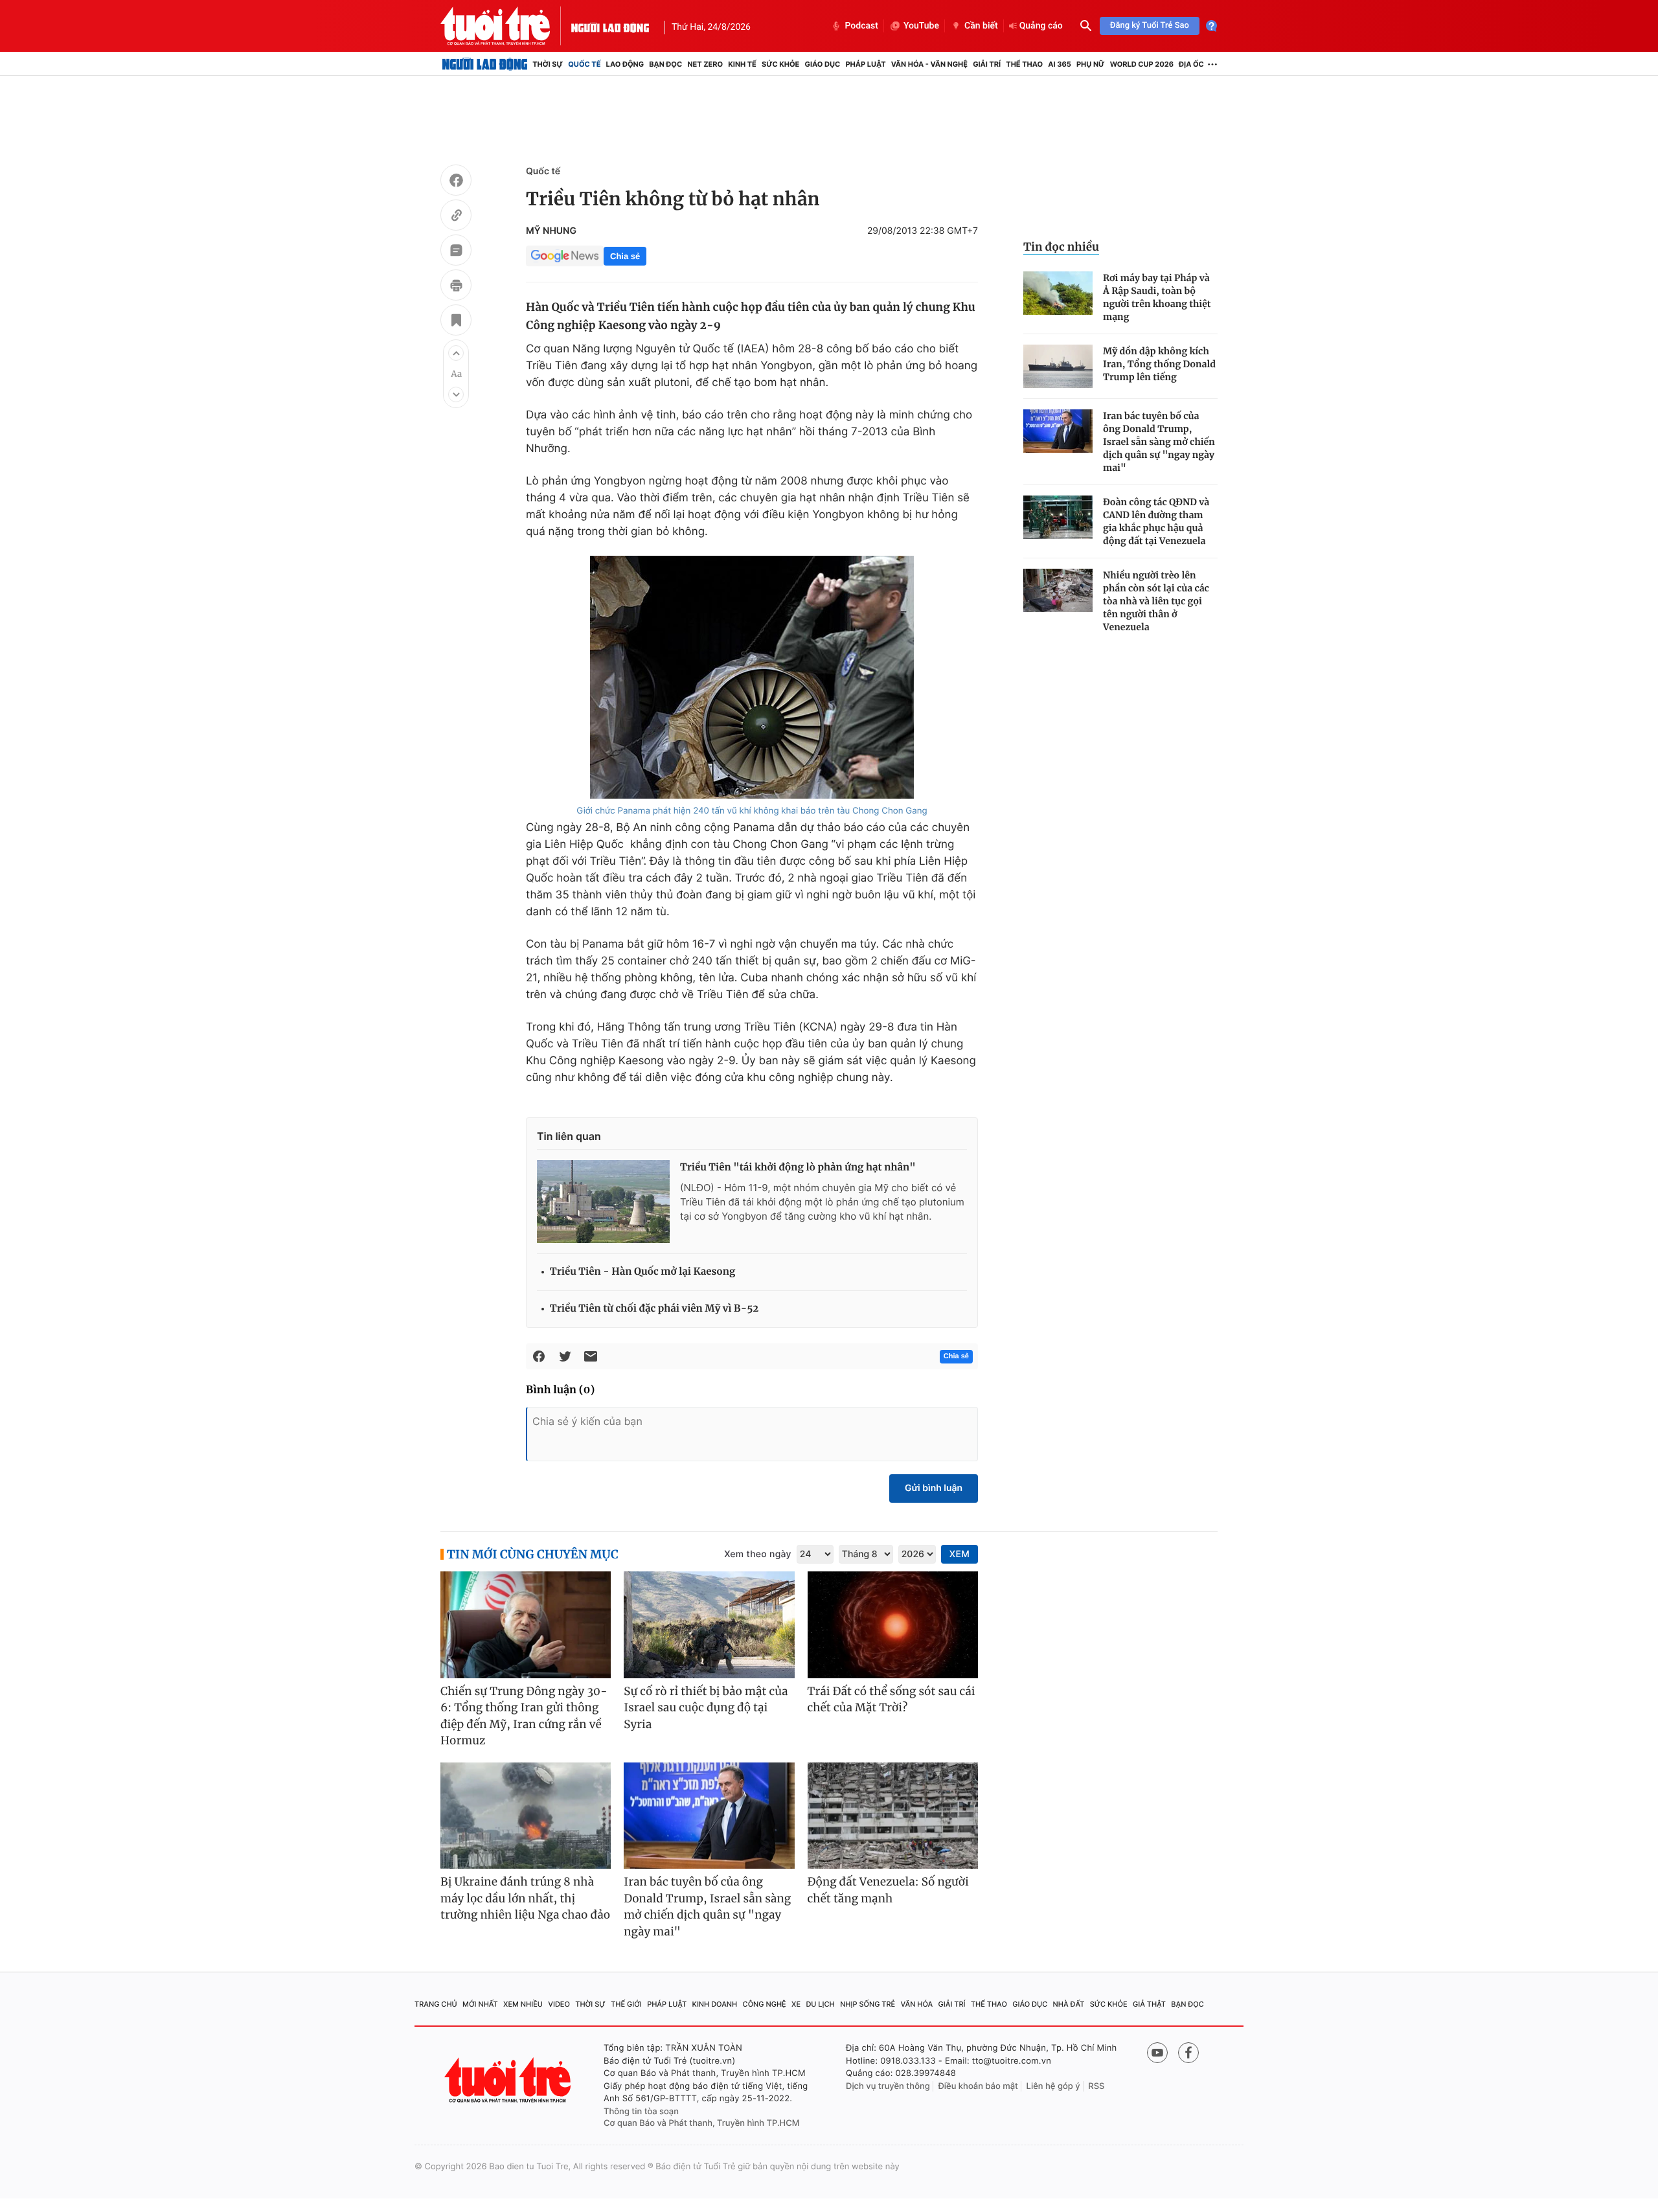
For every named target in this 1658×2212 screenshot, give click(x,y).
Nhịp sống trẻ (868, 2004)
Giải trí (987, 64)
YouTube (921, 26)
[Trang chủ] (485, 64)
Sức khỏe (780, 64)
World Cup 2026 (1142, 64)
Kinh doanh (715, 2004)
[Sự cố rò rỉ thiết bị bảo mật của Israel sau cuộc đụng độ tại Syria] (709, 1625)
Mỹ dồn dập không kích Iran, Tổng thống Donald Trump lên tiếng (1159, 364)
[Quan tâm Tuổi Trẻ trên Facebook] (1188, 2053)
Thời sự (548, 64)
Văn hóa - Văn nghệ (929, 64)
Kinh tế (742, 64)
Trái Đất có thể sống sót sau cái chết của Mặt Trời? (891, 1700)
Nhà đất (1069, 2004)
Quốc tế (584, 64)
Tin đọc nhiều (1061, 247)
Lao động (625, 64)
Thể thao (1024, 64)
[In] (456, 287)
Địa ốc (1191, 64)
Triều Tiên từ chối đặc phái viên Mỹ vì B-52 (654, 1309)
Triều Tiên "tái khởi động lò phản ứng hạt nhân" (798, 1168)
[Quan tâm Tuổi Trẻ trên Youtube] (1157, 2053)
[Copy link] (456, 217)
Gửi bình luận (934, 1488)
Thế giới (626, 2004)
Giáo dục (823, 64)
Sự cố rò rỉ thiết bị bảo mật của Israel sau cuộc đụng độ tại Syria (706, 1708)
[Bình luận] (456, 252)
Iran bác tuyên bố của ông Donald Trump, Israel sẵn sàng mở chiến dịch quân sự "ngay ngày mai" (1159, 442)
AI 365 (1059, 64)
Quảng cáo (1041, 26)
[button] (456, 353)
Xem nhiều (523, 2004)
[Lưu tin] (456, 322)
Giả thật (1149, 2004)
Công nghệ (765, 2004)
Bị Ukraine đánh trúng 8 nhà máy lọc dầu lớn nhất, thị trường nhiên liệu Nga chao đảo (525, 1898)
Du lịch (820, 2004)
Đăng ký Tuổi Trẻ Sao (1150, 26)
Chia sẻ (625, 256)
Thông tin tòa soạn (641, 2112)
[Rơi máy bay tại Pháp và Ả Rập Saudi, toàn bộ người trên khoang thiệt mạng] (1058, 293)
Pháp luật (865, 64)
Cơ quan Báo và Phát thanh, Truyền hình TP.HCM (702, 2123)
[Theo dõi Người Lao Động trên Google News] (565, 256)
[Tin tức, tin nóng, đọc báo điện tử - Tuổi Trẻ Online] (506, 26)
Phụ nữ (1091, 64)
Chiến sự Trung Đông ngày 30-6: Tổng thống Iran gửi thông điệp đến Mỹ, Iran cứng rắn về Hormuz (524, 1716)
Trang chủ (436, 2004)
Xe (796, 2004)
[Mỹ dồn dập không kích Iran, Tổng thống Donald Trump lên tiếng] (1058, 366)
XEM (960, 1554)
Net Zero (705, 64)
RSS (1096, 2086)
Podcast (861, 26)
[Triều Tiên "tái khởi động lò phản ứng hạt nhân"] (603, 1202)
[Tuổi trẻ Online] (509, 2080)
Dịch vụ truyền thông (888, 2086)
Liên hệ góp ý (1053, 2086)
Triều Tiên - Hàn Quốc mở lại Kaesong (642, 1272)
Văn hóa (917, 2004)
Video (559, 2004)
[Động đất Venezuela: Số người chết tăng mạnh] (893, 1816)
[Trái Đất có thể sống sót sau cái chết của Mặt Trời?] (893, 1625)
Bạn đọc (665, 64)
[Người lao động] (610, 26)
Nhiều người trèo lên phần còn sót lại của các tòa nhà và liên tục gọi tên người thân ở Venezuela (1156, 601)
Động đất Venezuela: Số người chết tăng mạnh (888, 1890)
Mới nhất (480, 2004)
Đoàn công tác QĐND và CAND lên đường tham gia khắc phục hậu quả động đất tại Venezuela (1156, 521)
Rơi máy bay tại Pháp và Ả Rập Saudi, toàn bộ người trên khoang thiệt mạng (1157, 297)
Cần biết (981, 26)
